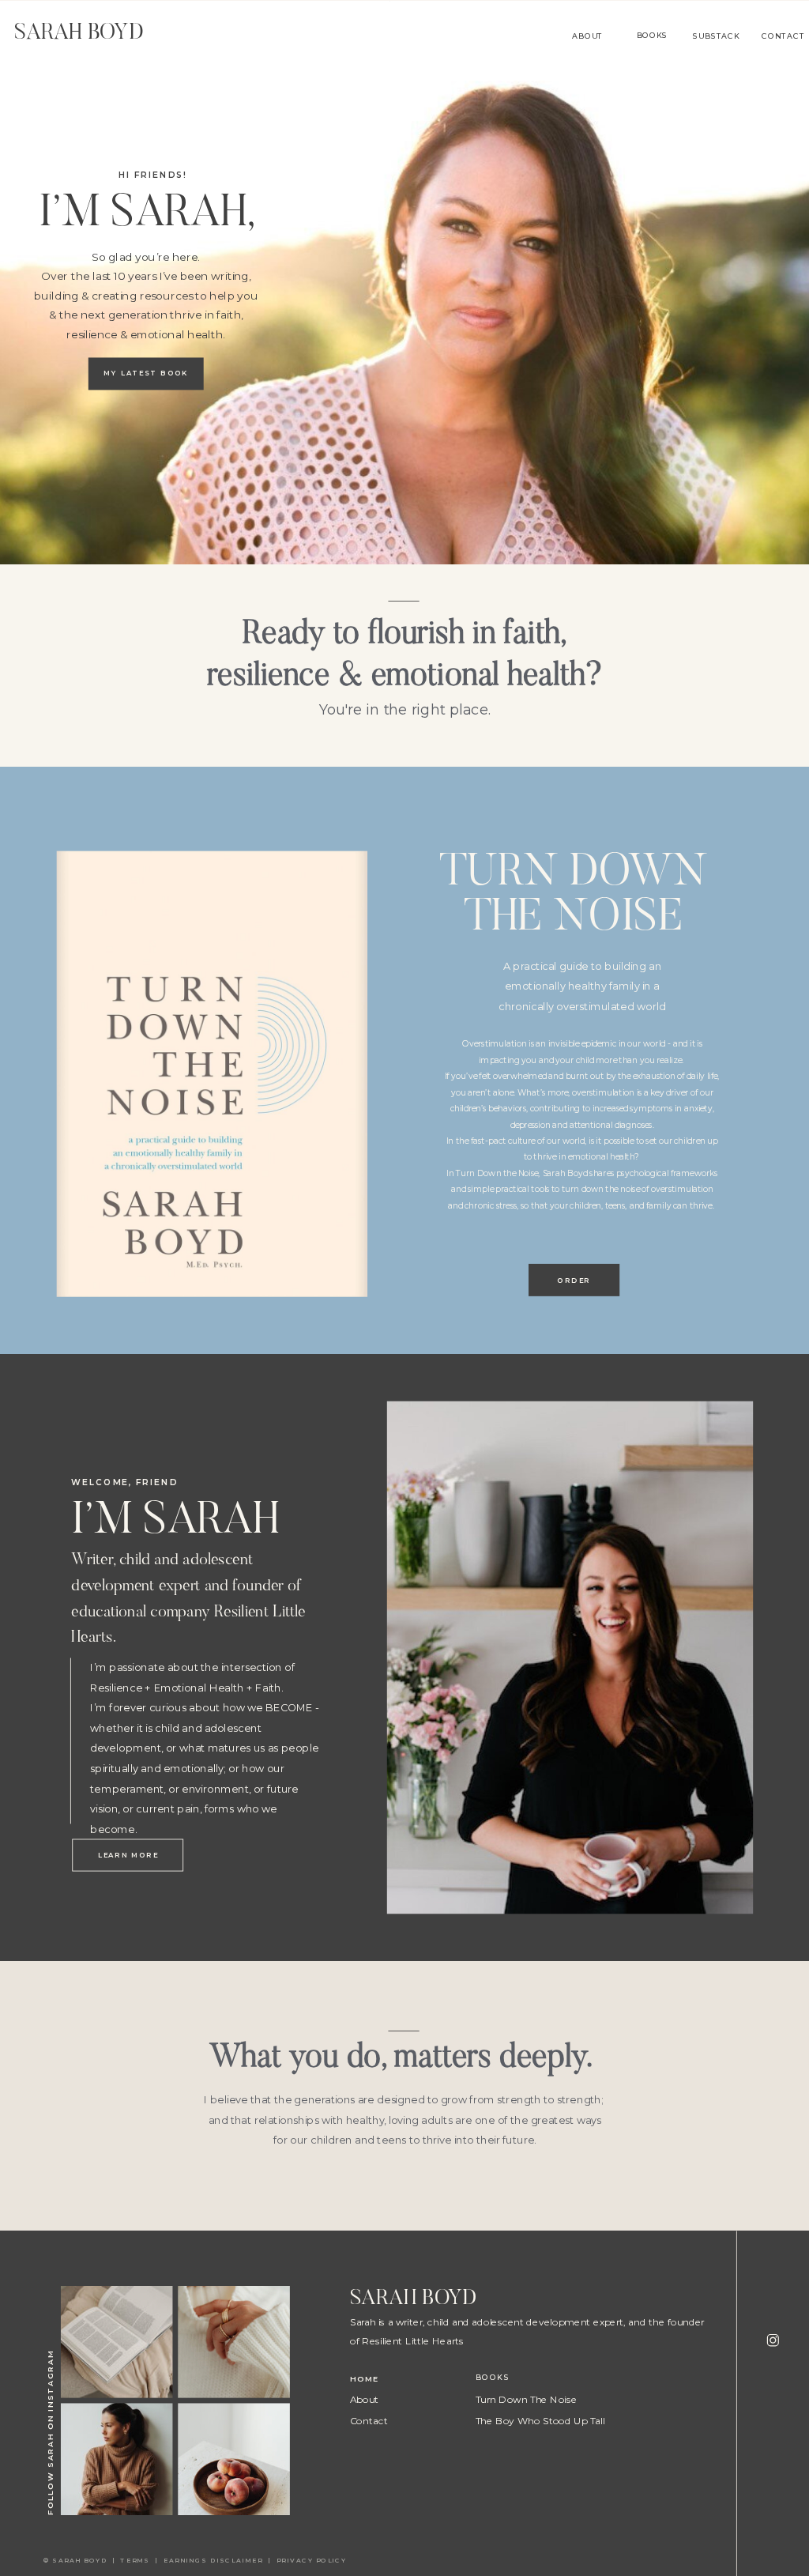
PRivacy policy (313, 2560)
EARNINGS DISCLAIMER (213, 2560)
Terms (137, 2560)
